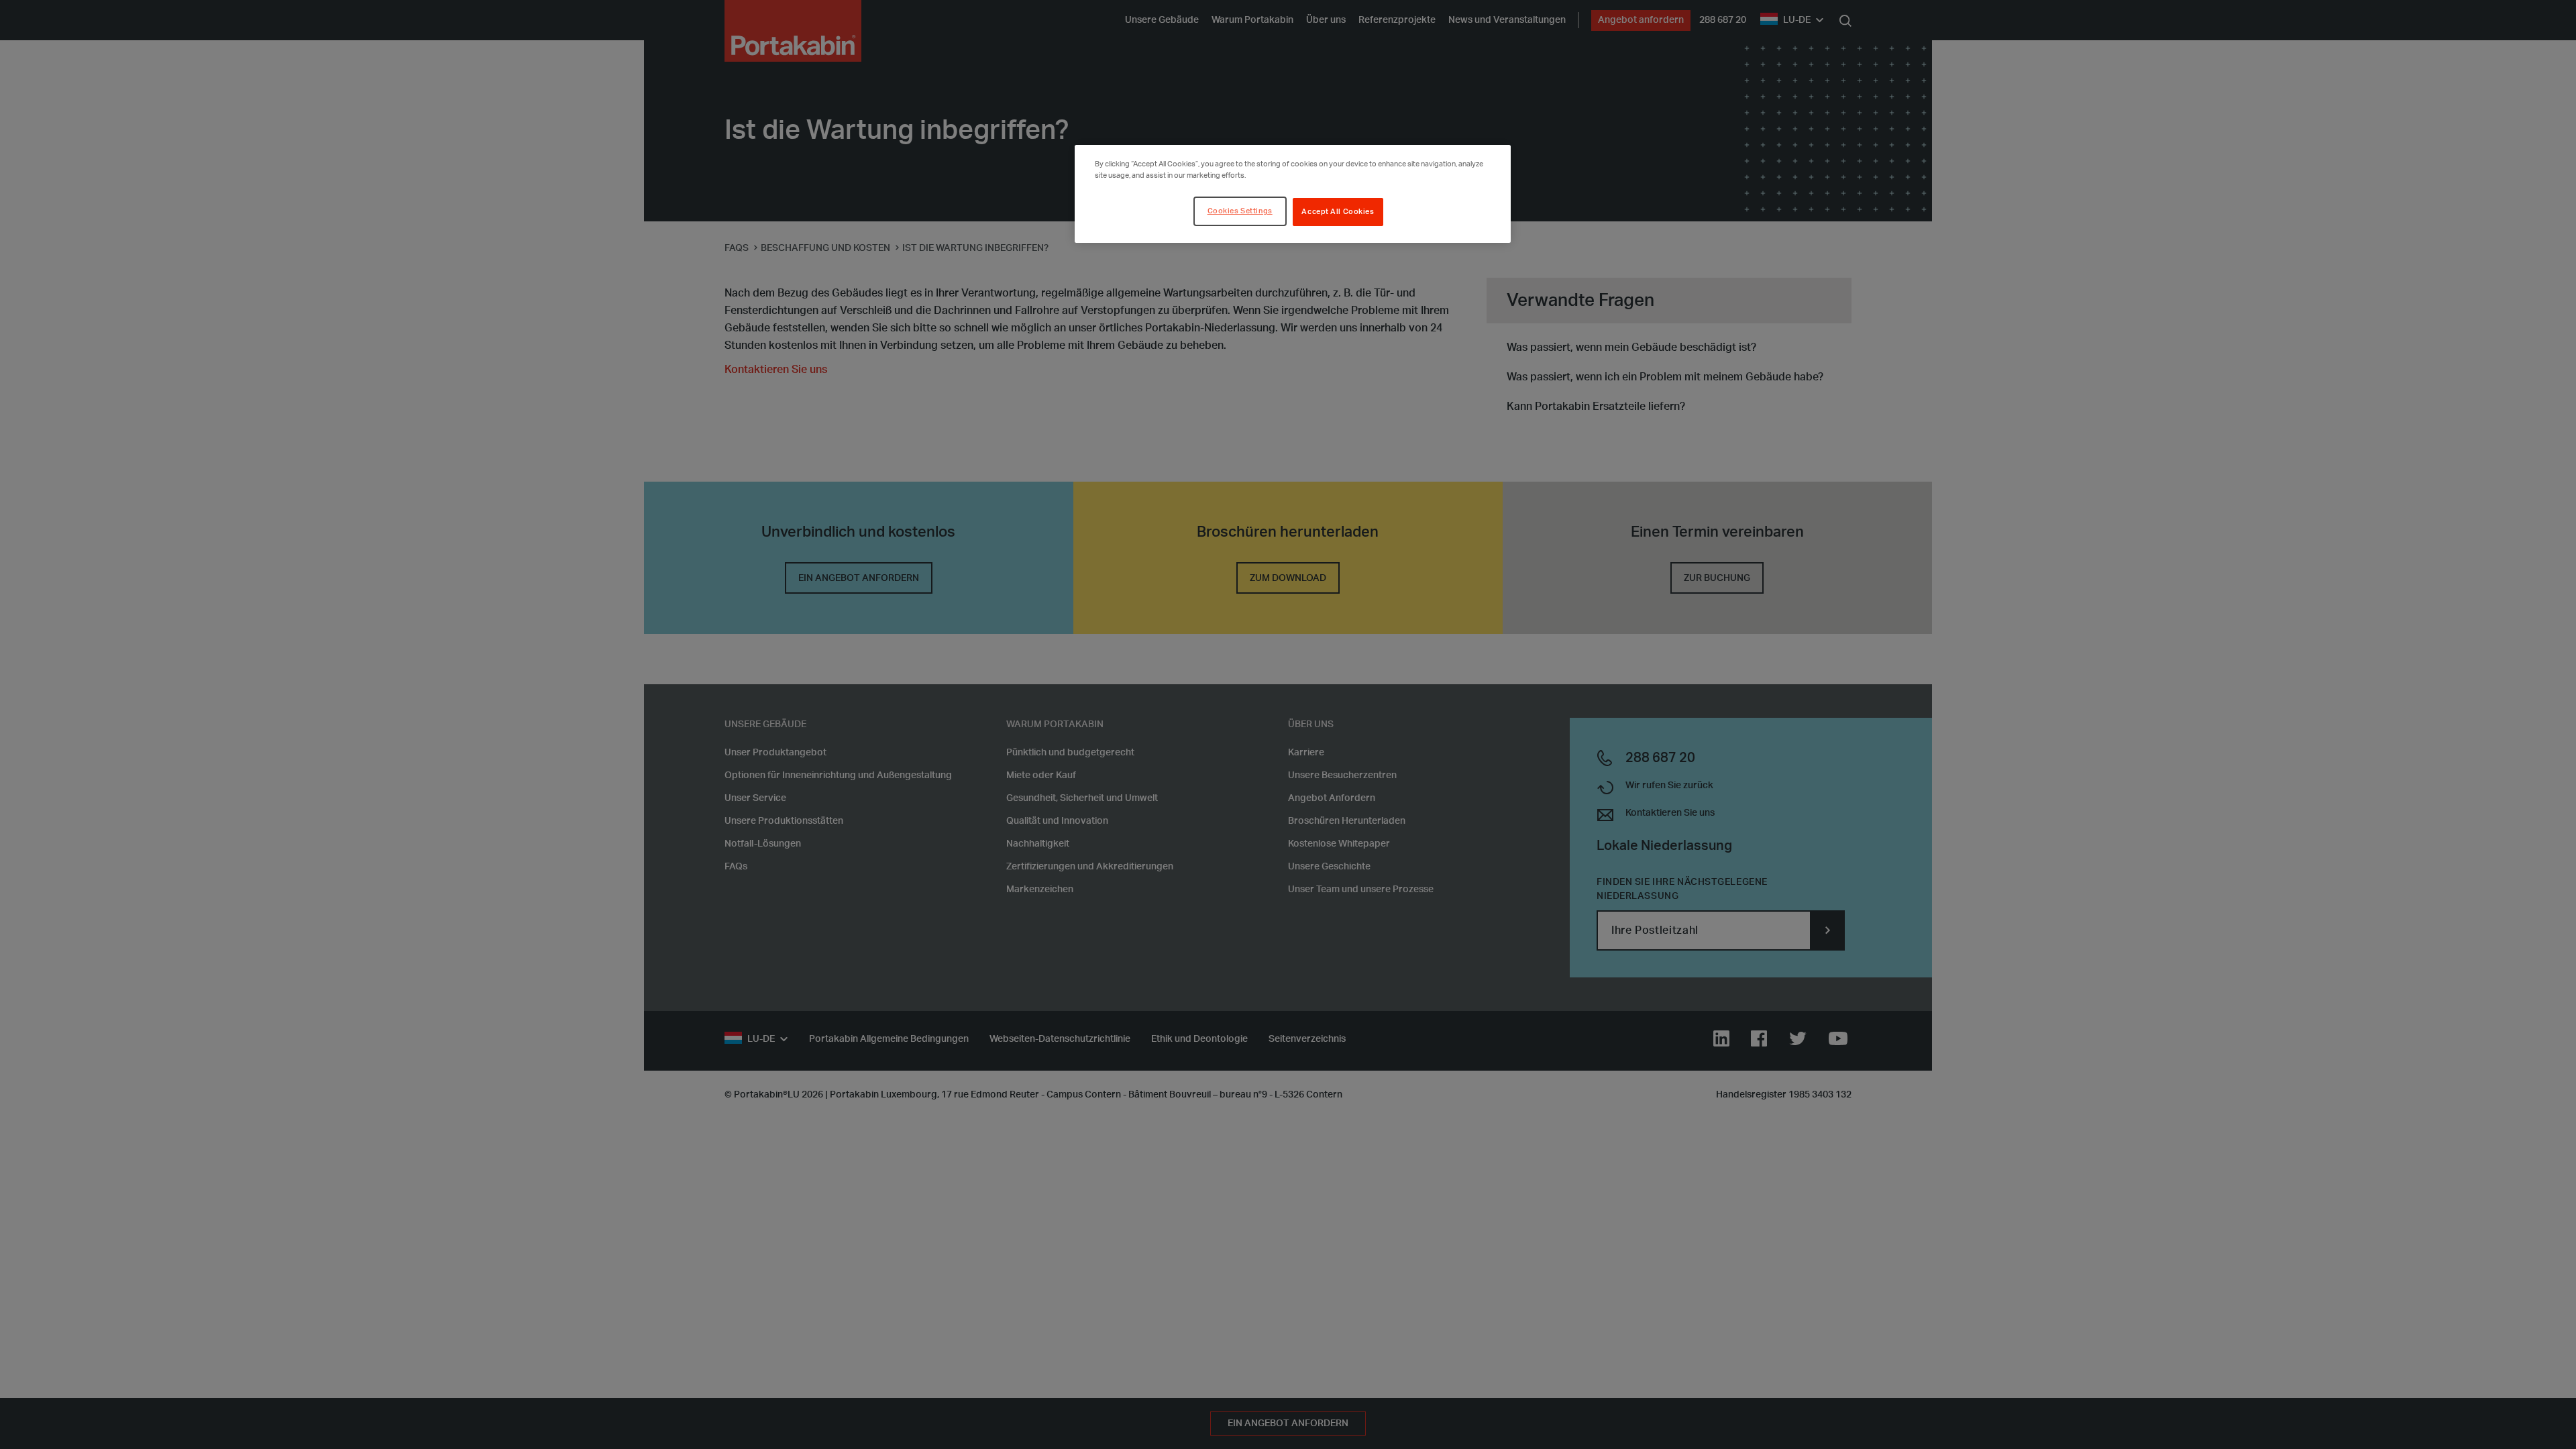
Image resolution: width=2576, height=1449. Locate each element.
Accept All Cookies (1338, 212)
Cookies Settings (1240, 211)
